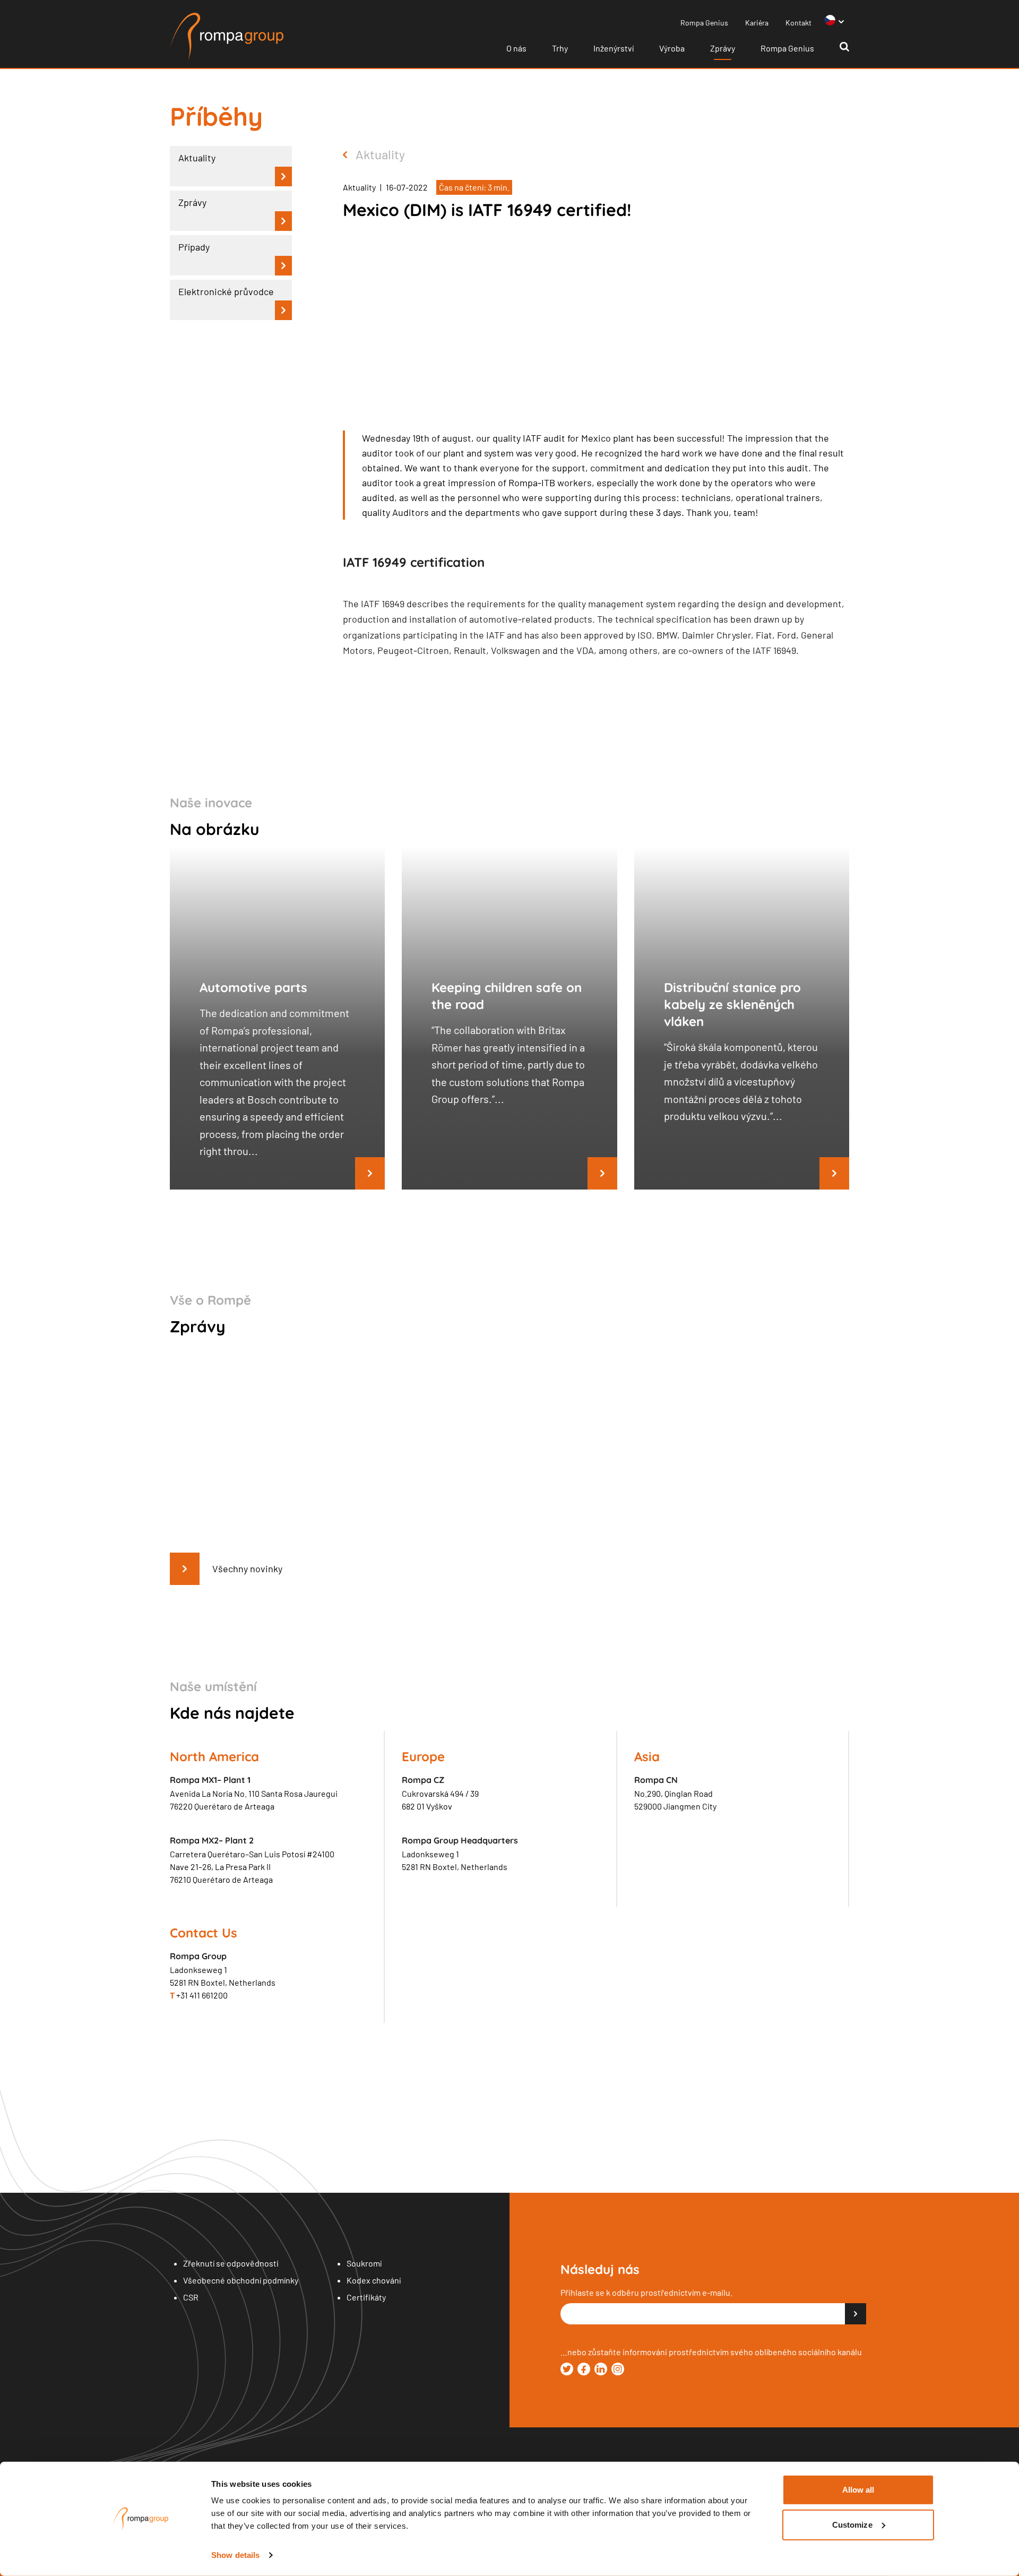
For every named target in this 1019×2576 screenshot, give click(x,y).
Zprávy (723, 48)
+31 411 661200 (199, 1995)
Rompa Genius (704, 23)
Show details (235, 2555)
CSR (191, 2297)
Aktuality (380, 154)
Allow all (858, 2490)
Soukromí (364, 2263)
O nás (516, 48)
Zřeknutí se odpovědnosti (231, 2263)
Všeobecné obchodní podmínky (241, 2280)
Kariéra (757, 23)
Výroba (672, 48)
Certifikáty (366, 2297)
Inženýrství (614, 48)
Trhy (560, 48)
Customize (852, 2524)
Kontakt (798, 23)
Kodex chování (374, 2280)
